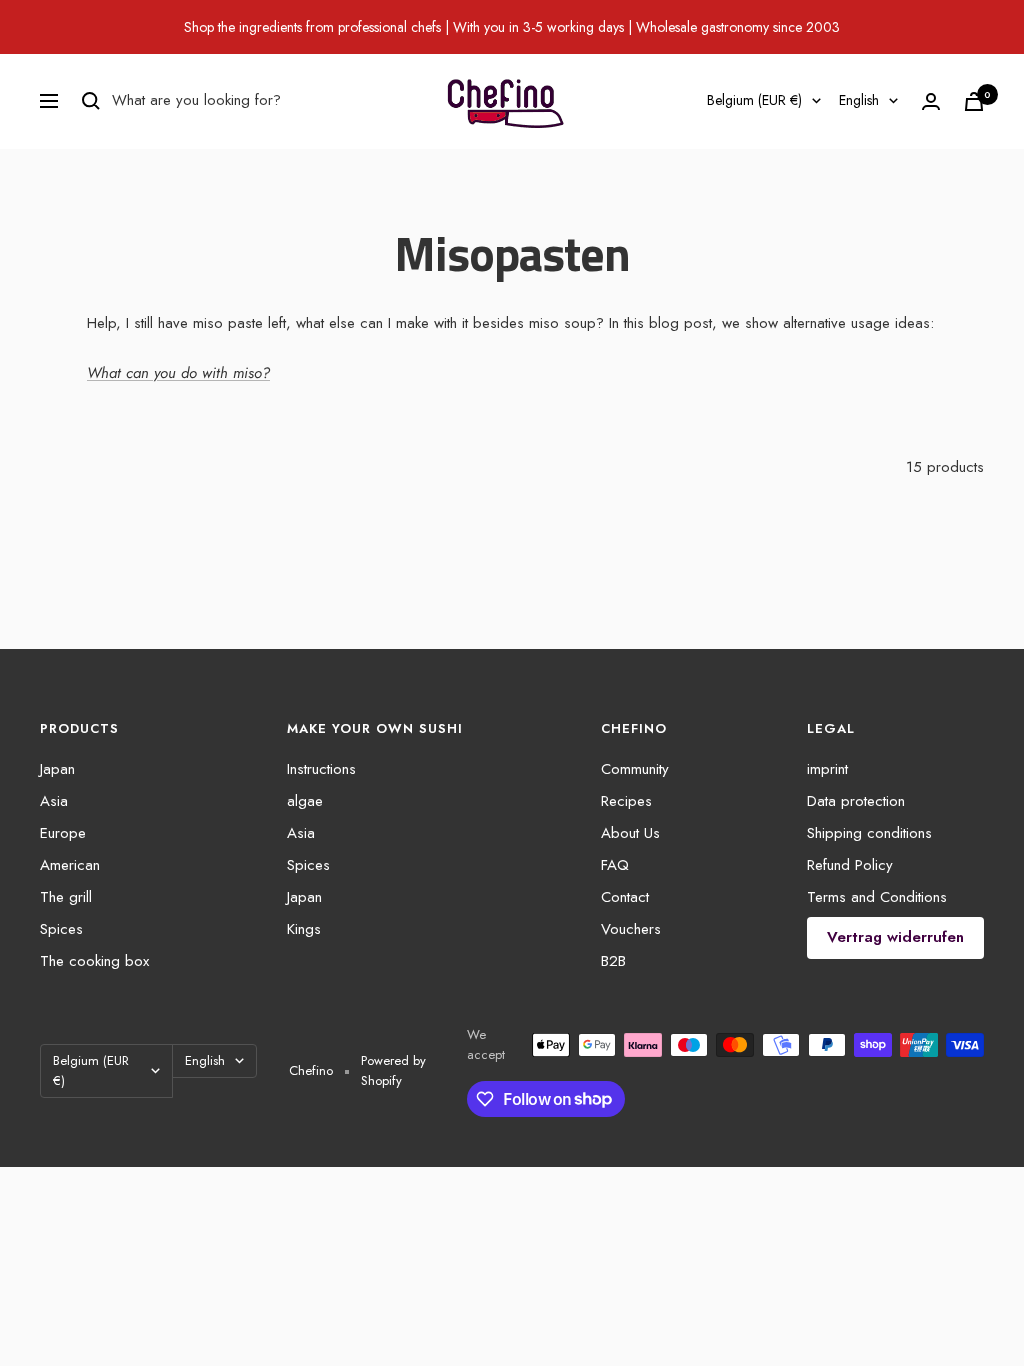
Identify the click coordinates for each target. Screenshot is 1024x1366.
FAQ (615, 865)
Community (635, 769)
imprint (827, 769)
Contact (625, 897)
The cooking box (94, 961)
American (70, 865)
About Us (630, 833)
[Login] (931, 101)
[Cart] (974, 101)
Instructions (321, 769)
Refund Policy (850, 865)
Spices (61, 929)
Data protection (856, 801)
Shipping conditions (869, 833)
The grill (66, 897)
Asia (54, 801)
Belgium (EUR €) (754, 100)
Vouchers (631, 929)
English (859, 100)
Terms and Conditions (877, 897)
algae (305, 801)
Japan (57, 769)
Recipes (626, 801)
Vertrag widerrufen (895, 937)
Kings (304, 929)
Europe (63, 833)
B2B (613, 961)
